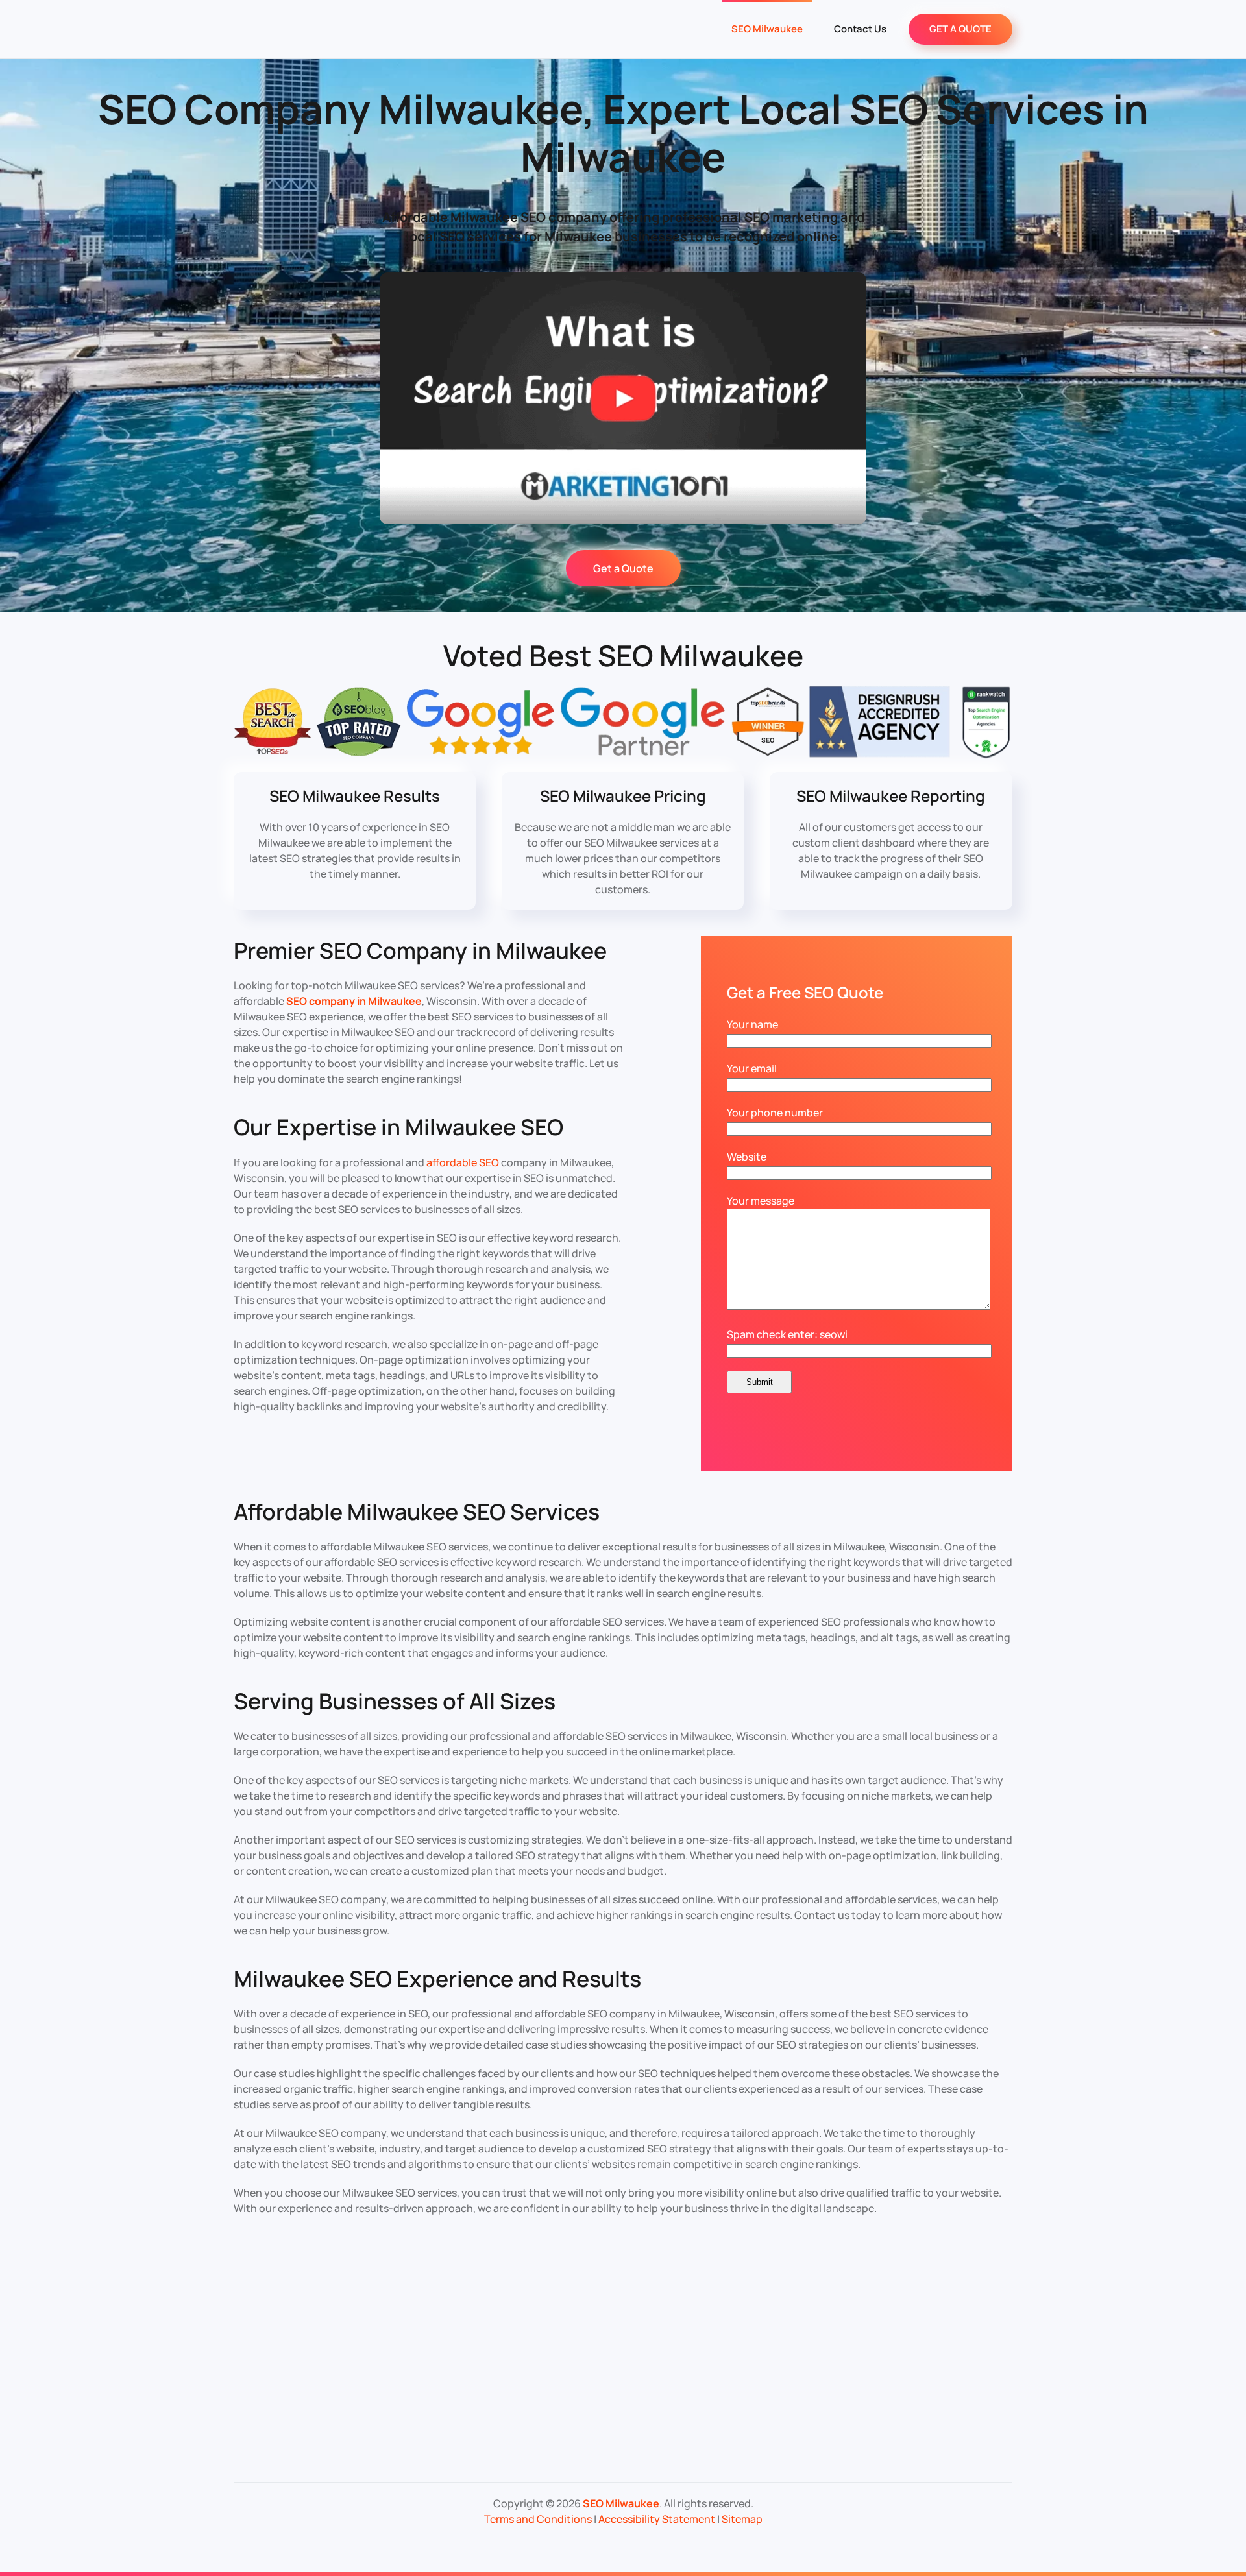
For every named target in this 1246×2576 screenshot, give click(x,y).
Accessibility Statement (657, 2519)
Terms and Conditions (538, 2519)
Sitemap (742, 2519)
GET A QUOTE (960, 29)
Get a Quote (623, 568)
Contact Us (860, 29)
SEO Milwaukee (767, 29)
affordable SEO (463, 1162)
